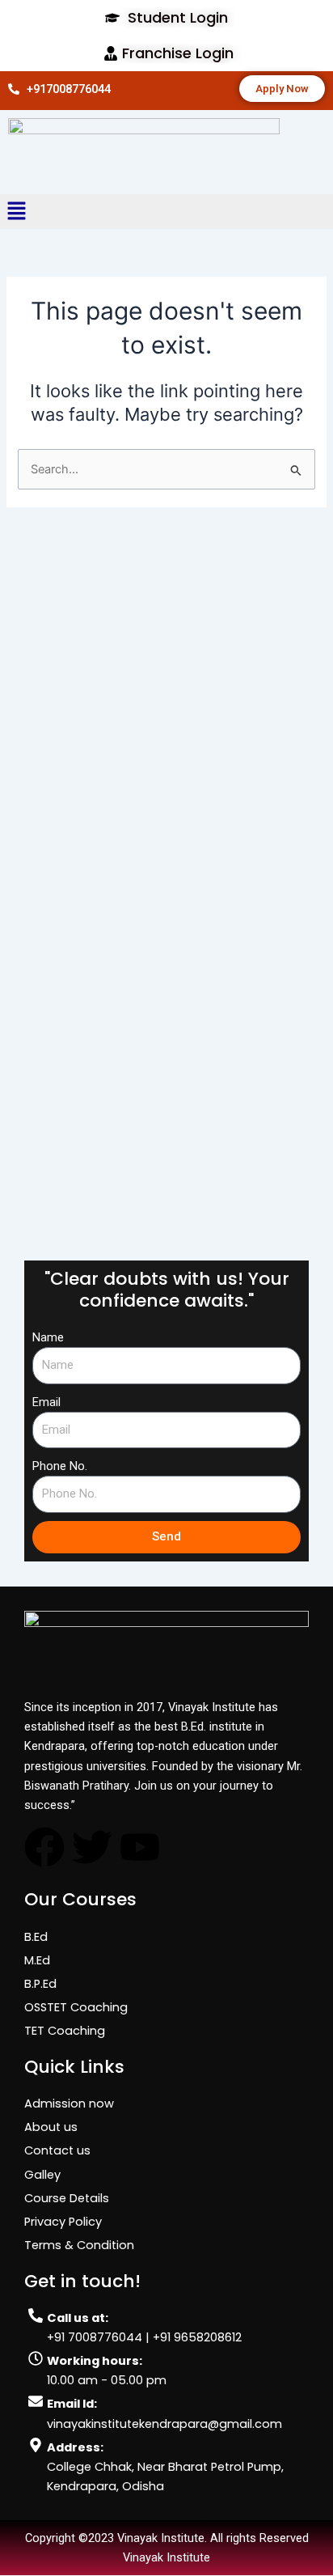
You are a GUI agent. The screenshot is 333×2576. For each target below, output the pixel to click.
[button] (45, 212)
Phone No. (60, 1466)
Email (46, 1402)
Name (48, 1337)
